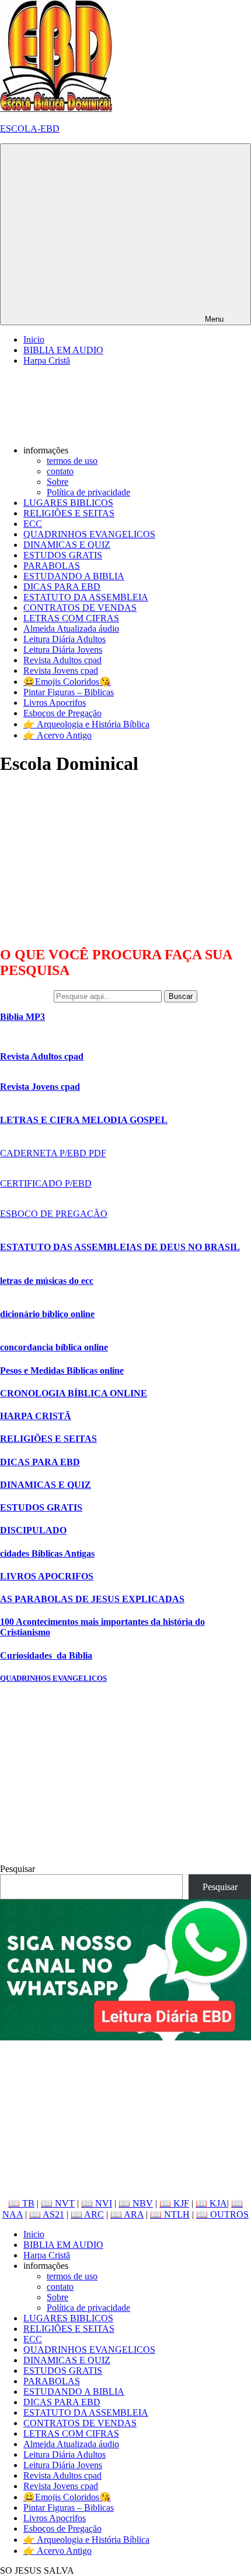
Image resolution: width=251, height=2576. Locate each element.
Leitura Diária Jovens (63, 650)
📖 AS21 (47, 2214)
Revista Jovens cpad (61, 671)
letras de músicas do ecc (47, 1281)
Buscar (181, 996)
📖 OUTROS (222, 2214)
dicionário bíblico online (47, 1314)
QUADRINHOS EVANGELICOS (89, 534)
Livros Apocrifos (55, 703)
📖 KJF (174, 2203)
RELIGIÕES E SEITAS (69, 513)
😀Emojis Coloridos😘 (67, 682)
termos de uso (72, 461)
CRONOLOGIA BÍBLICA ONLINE (74, 1393)
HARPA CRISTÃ (36, 1416)
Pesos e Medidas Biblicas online (62, 1370)
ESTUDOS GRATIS (63, 555)
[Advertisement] (88, 860)
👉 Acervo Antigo (57, 735)
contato (60, 471)
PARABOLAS (52, 566)
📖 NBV (136, 2203)
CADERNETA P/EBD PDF (53, 1153)
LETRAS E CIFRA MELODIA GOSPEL (84, 1120)
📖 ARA (127, 2214)
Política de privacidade (88, 492)
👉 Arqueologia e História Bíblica (86, 724)
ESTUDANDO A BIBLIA (74, 576)
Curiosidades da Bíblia (46, 1655)
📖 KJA (211, 2203)
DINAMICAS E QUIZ (67, 545)
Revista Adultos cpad (62, 660)
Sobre (57, 482)
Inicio (34, 339)
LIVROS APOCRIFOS (47, 1576)
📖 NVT (58, 2203)
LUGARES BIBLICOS (68, 503)
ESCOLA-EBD (30, 129)
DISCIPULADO (33, 1530)
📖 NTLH (170, 2214)
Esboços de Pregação (62, 713)
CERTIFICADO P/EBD (46, 1183)
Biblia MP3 (22, 1017)
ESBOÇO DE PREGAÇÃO (54, 1214)
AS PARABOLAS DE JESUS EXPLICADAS (92, 1599)
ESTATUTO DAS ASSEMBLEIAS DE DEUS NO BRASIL (120, 1247)
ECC (33, 524)
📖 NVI (97, 2203)
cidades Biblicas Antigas (47, 1553)
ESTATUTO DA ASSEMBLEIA (86, 597)
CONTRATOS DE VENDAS (80, 608)
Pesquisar (18, 1869)
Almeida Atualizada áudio (71, 629)
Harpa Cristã (47, 360)
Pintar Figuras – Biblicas (69, 692)
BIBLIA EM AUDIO (63, 350)
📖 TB (21, 2203)
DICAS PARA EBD (62, 587)
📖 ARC (87, 2214)
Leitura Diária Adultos (65, 639)
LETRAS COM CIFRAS (71, 618)
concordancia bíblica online (54, 1347)
